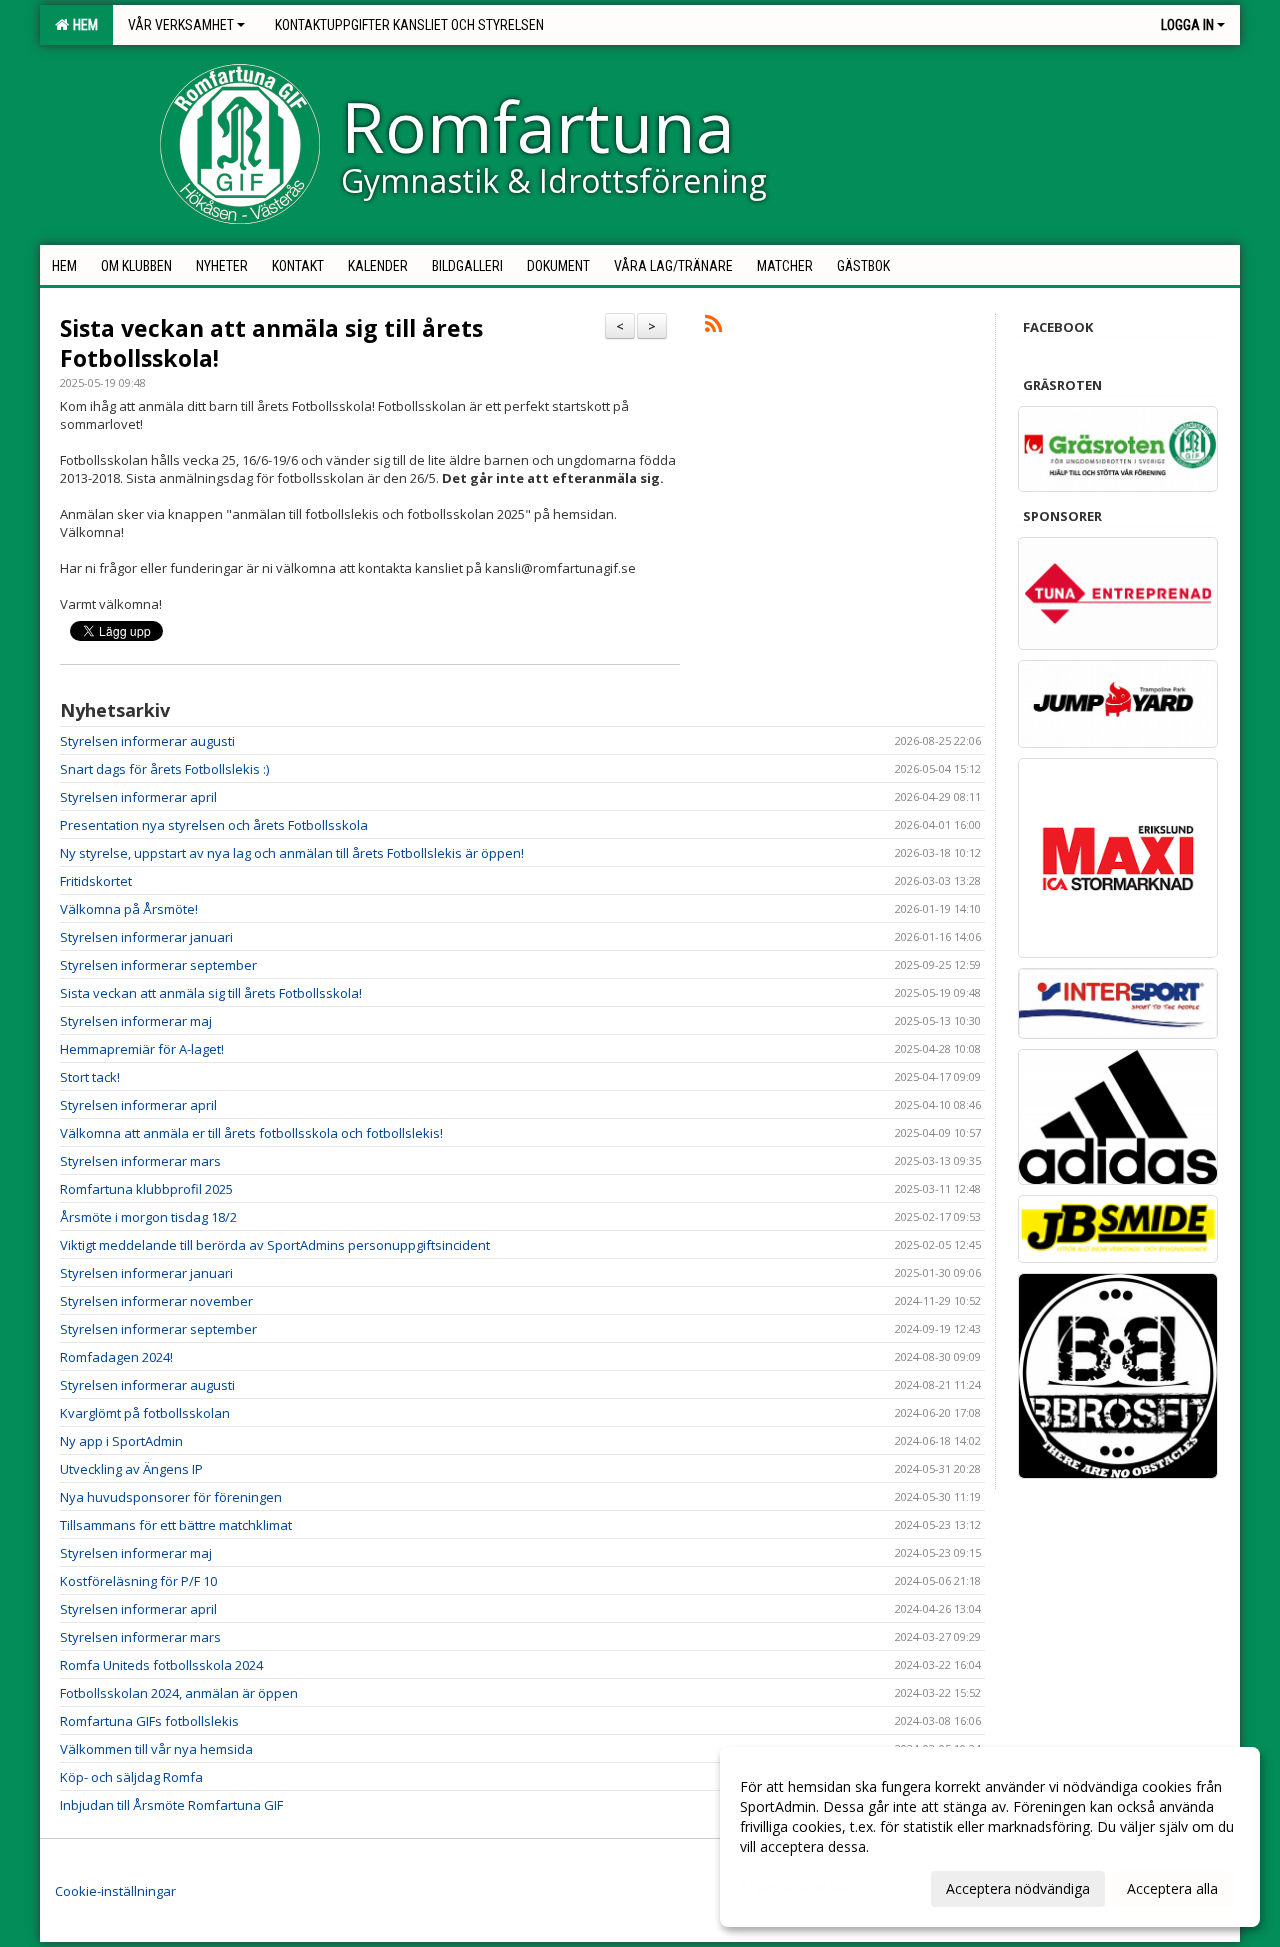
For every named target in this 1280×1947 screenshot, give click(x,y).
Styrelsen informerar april (138, 797)
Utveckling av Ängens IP (131, 1469)
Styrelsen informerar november (156, 1301)
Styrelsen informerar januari (146, 937)
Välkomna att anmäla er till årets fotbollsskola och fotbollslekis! (251, 1133)
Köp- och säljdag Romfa (131, 1777)
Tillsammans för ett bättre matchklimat (176, 1525)
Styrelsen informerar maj (136, 1021)
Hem (82, 25)
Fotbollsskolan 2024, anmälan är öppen (179, 1693)
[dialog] (990, 1837)
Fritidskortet (96, 881)
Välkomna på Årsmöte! (129, 909)
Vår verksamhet (181, 25)
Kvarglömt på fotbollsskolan (145, 1413)
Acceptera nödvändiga (1018, 1888)
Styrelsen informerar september (158, 965)
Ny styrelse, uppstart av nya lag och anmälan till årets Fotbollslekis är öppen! (292, 853)
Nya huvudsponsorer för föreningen (171, 1497)
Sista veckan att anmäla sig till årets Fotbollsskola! (271, 343)
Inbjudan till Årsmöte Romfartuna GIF (171, 1805)
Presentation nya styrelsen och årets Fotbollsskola (214, 825)
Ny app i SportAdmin (121, 1441)
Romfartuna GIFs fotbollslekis (149, 1721)
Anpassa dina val (794, 1886)
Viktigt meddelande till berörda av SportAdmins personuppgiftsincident (275, 1245)
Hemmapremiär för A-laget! (142, 1049)
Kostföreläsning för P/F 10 (138, 1581)
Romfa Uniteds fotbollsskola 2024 (161, 1665)
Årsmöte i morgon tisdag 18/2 (148, 1217)
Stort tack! (90, 1077)
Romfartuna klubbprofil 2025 (146, 1189)
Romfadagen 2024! (116, 1357)
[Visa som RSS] (713, 327)
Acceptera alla (1172, 1888)
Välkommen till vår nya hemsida (156, 1749)
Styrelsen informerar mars (140, 1161)
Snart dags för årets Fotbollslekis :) (164, 769)
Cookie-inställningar (115, 1891)
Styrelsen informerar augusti (147, 741)
